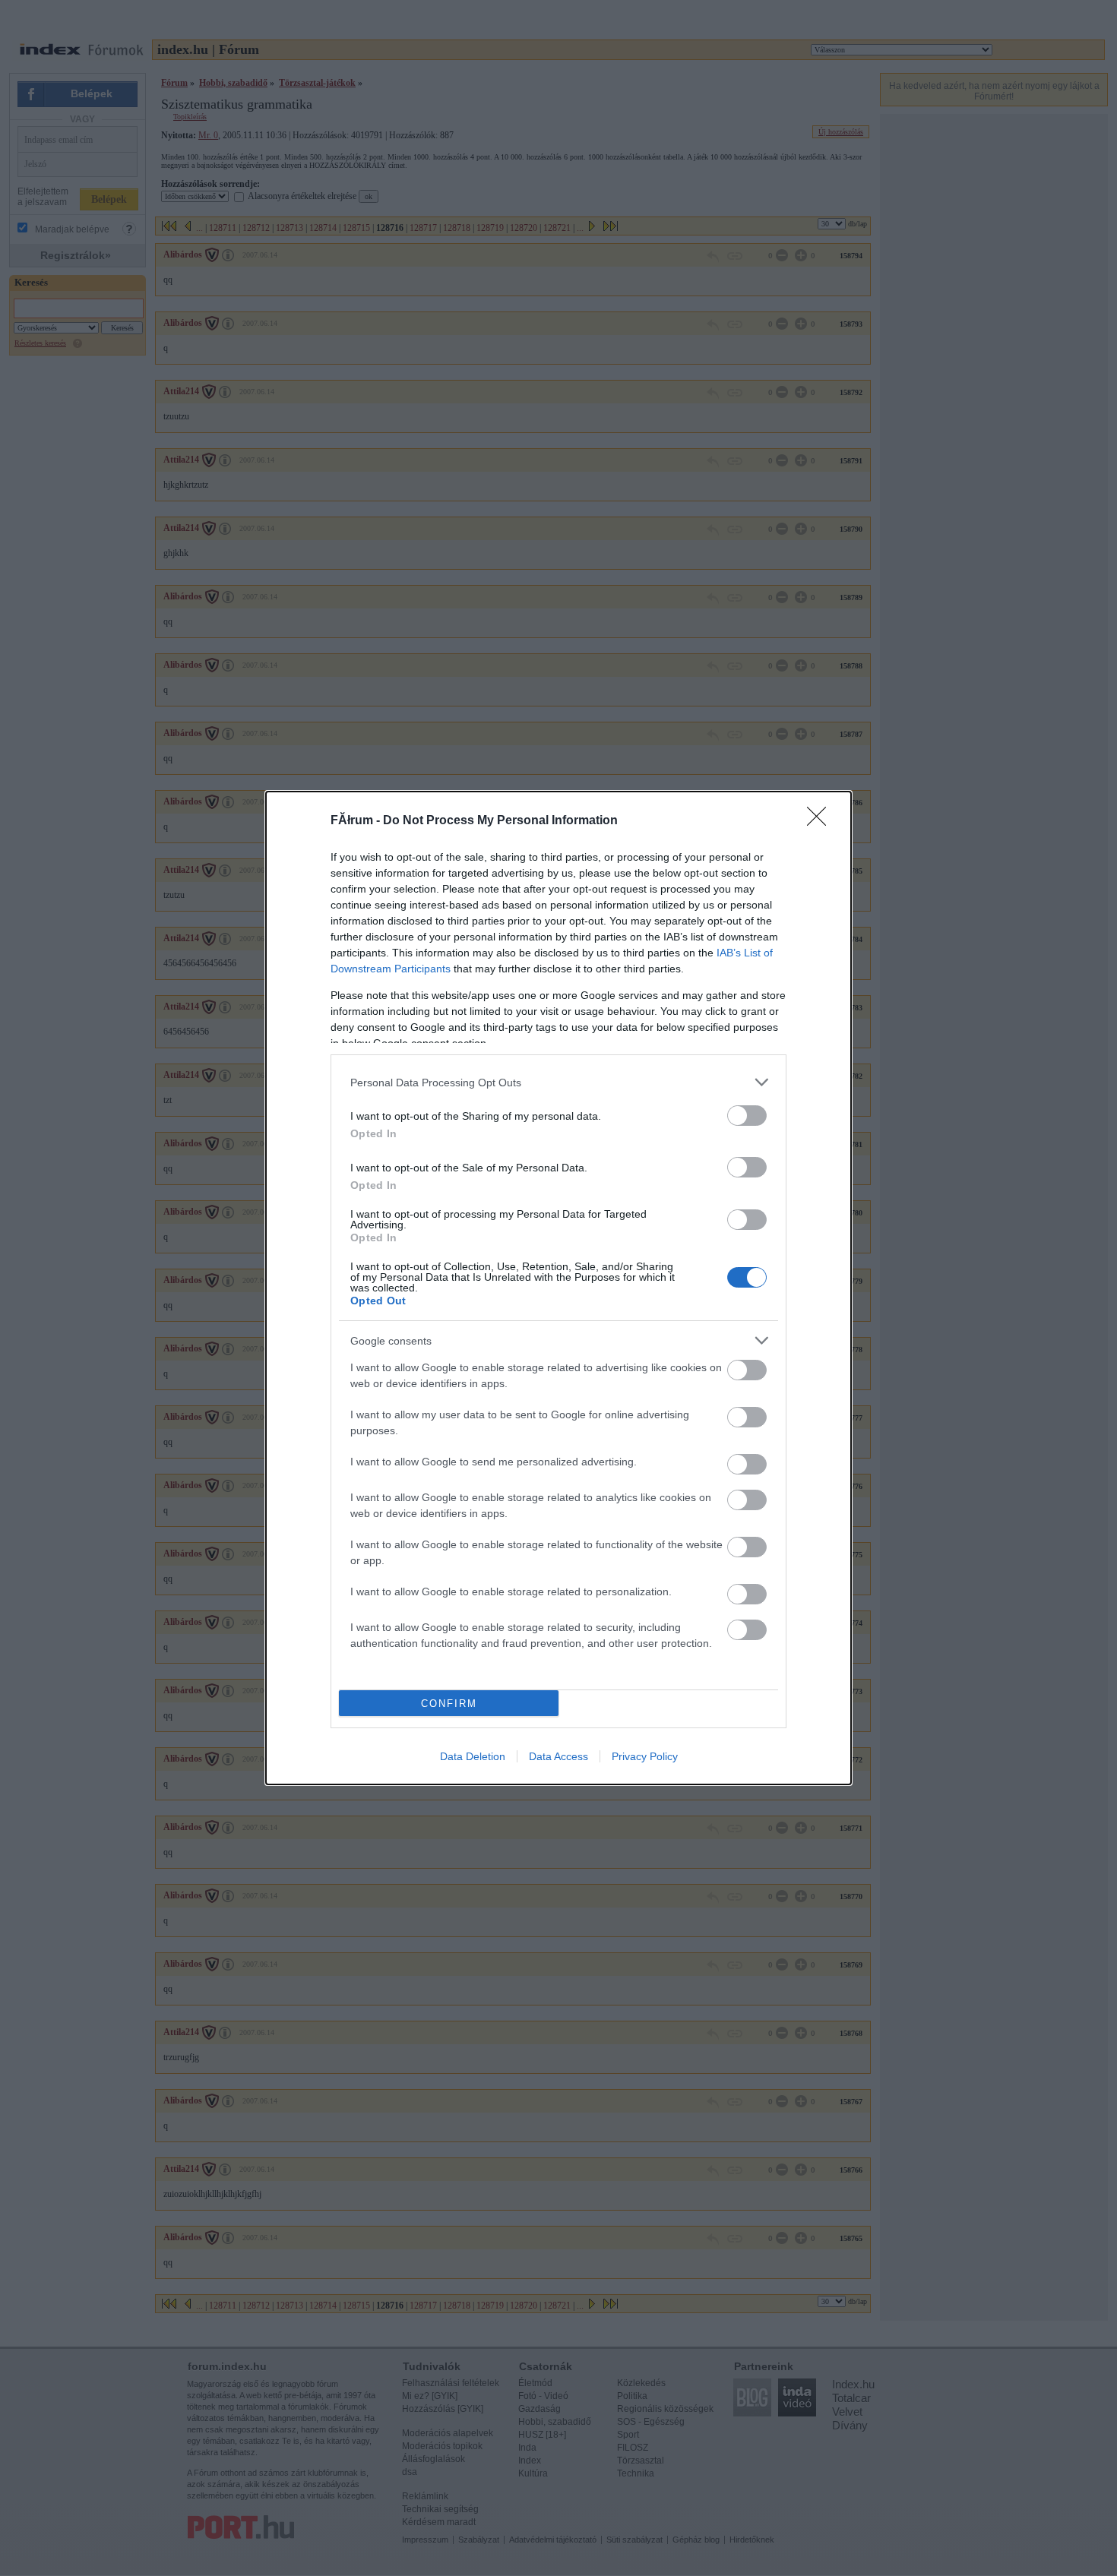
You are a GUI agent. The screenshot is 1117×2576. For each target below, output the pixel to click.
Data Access (558, 1756)
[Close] (821, 821)
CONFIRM (449, 1704)
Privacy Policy (645, 1756)
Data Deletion (473, 1756)
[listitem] (558, 1082)
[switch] (747, 1116)
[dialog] (558, 1288)
